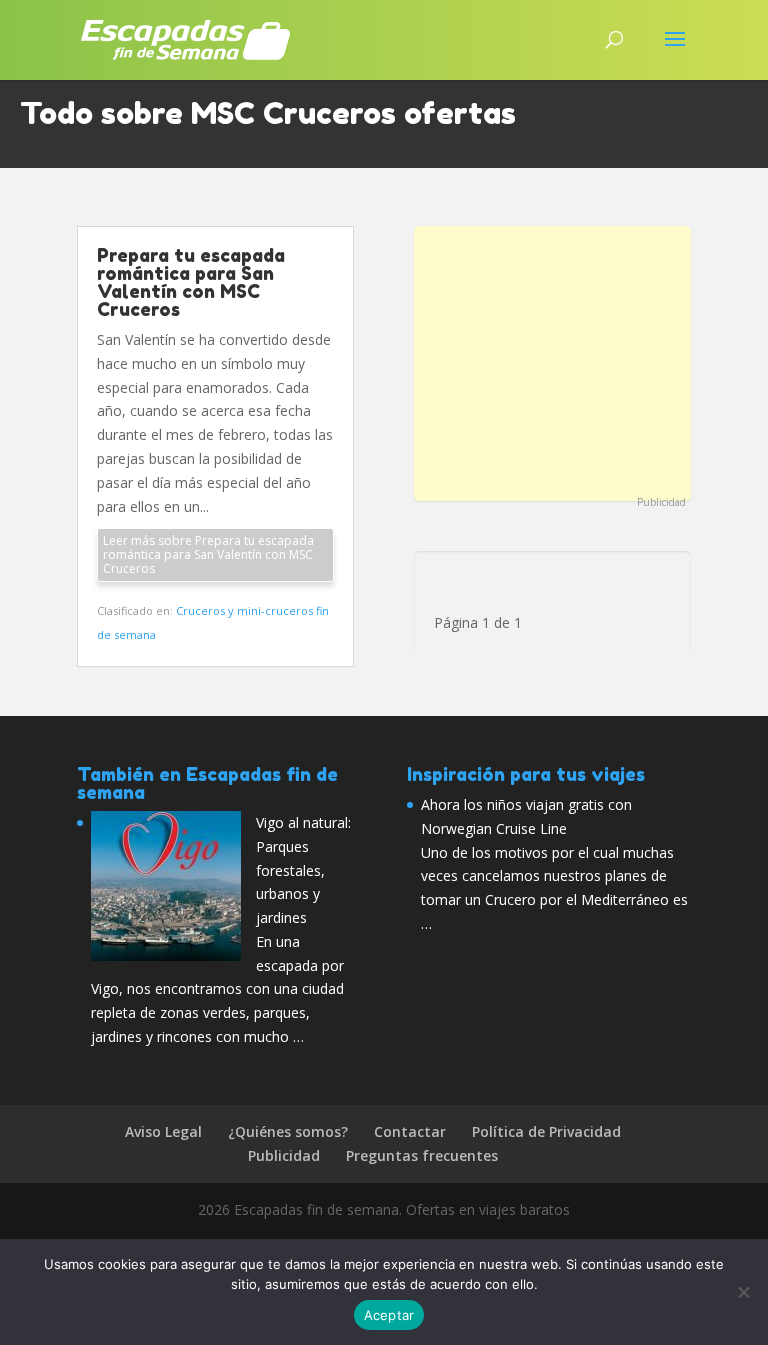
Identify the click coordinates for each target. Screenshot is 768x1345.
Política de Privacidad (546, 1131)
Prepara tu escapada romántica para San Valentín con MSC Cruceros (191, 282)
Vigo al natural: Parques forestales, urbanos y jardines (303, 870)
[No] (743, 1292)
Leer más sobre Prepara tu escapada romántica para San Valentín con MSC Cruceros (208, 554)
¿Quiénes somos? (288, 1131)
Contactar (410, 1131)
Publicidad (661, 502)
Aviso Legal (163, 1131)
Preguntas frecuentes (422, 1155)
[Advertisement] (552, 361)
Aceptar (389, 1315)
